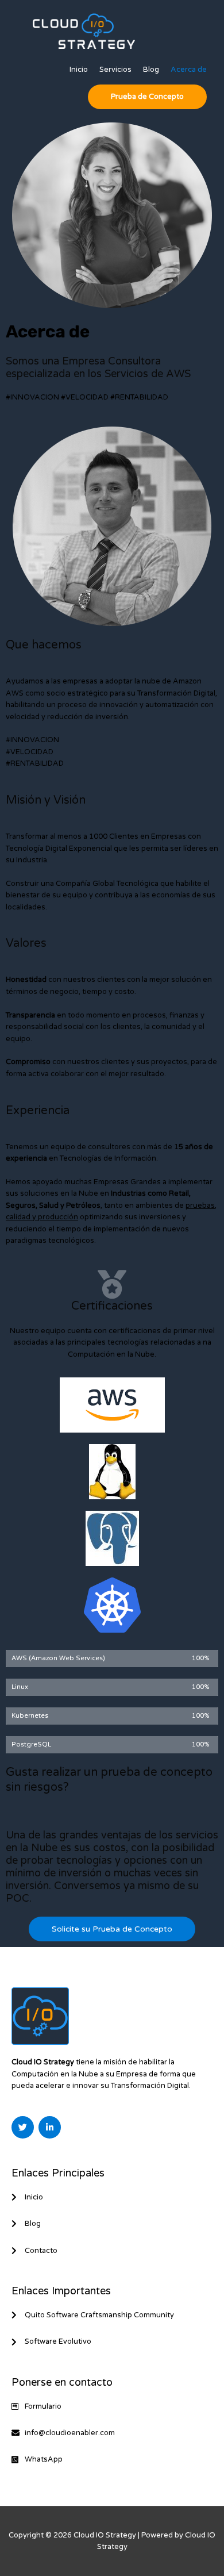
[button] (147, 97)
